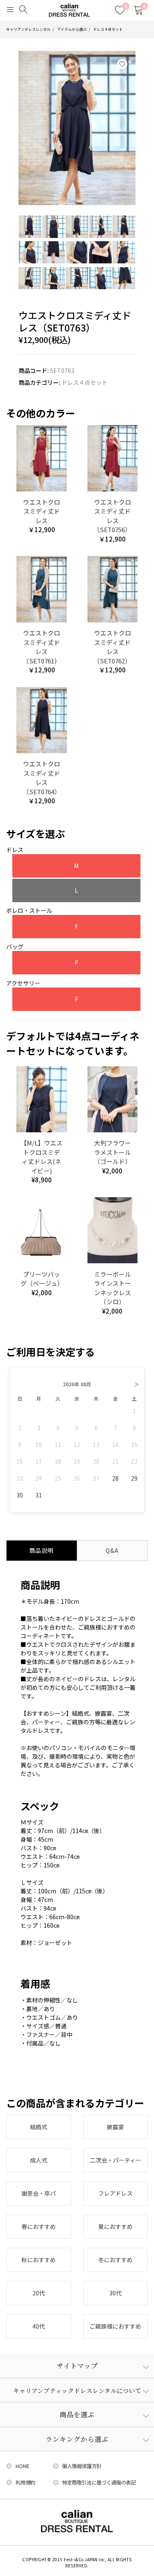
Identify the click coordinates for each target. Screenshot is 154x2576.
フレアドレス (115, 2193)
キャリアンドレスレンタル (28, 29)
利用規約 (25, 2482)
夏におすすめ (115, 2226)
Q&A (112, 1550)
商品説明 (41, 1550)
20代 (39, 2293)
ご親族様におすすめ (115, 2326)
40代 (39, 2326)
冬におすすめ (115, 2260)
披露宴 (115, 2127)
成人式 (39, 2160)
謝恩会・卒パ (39, 2193)
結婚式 (39, 2127)
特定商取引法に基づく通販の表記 (99, 2482)
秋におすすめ (39, 2260)
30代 (115, 2293)
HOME (23, 2466)
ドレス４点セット (108, 29)
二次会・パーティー (116, 2160)
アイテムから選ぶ (72, 29)
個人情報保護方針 (82, 2466)
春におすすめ (39, 2226)
